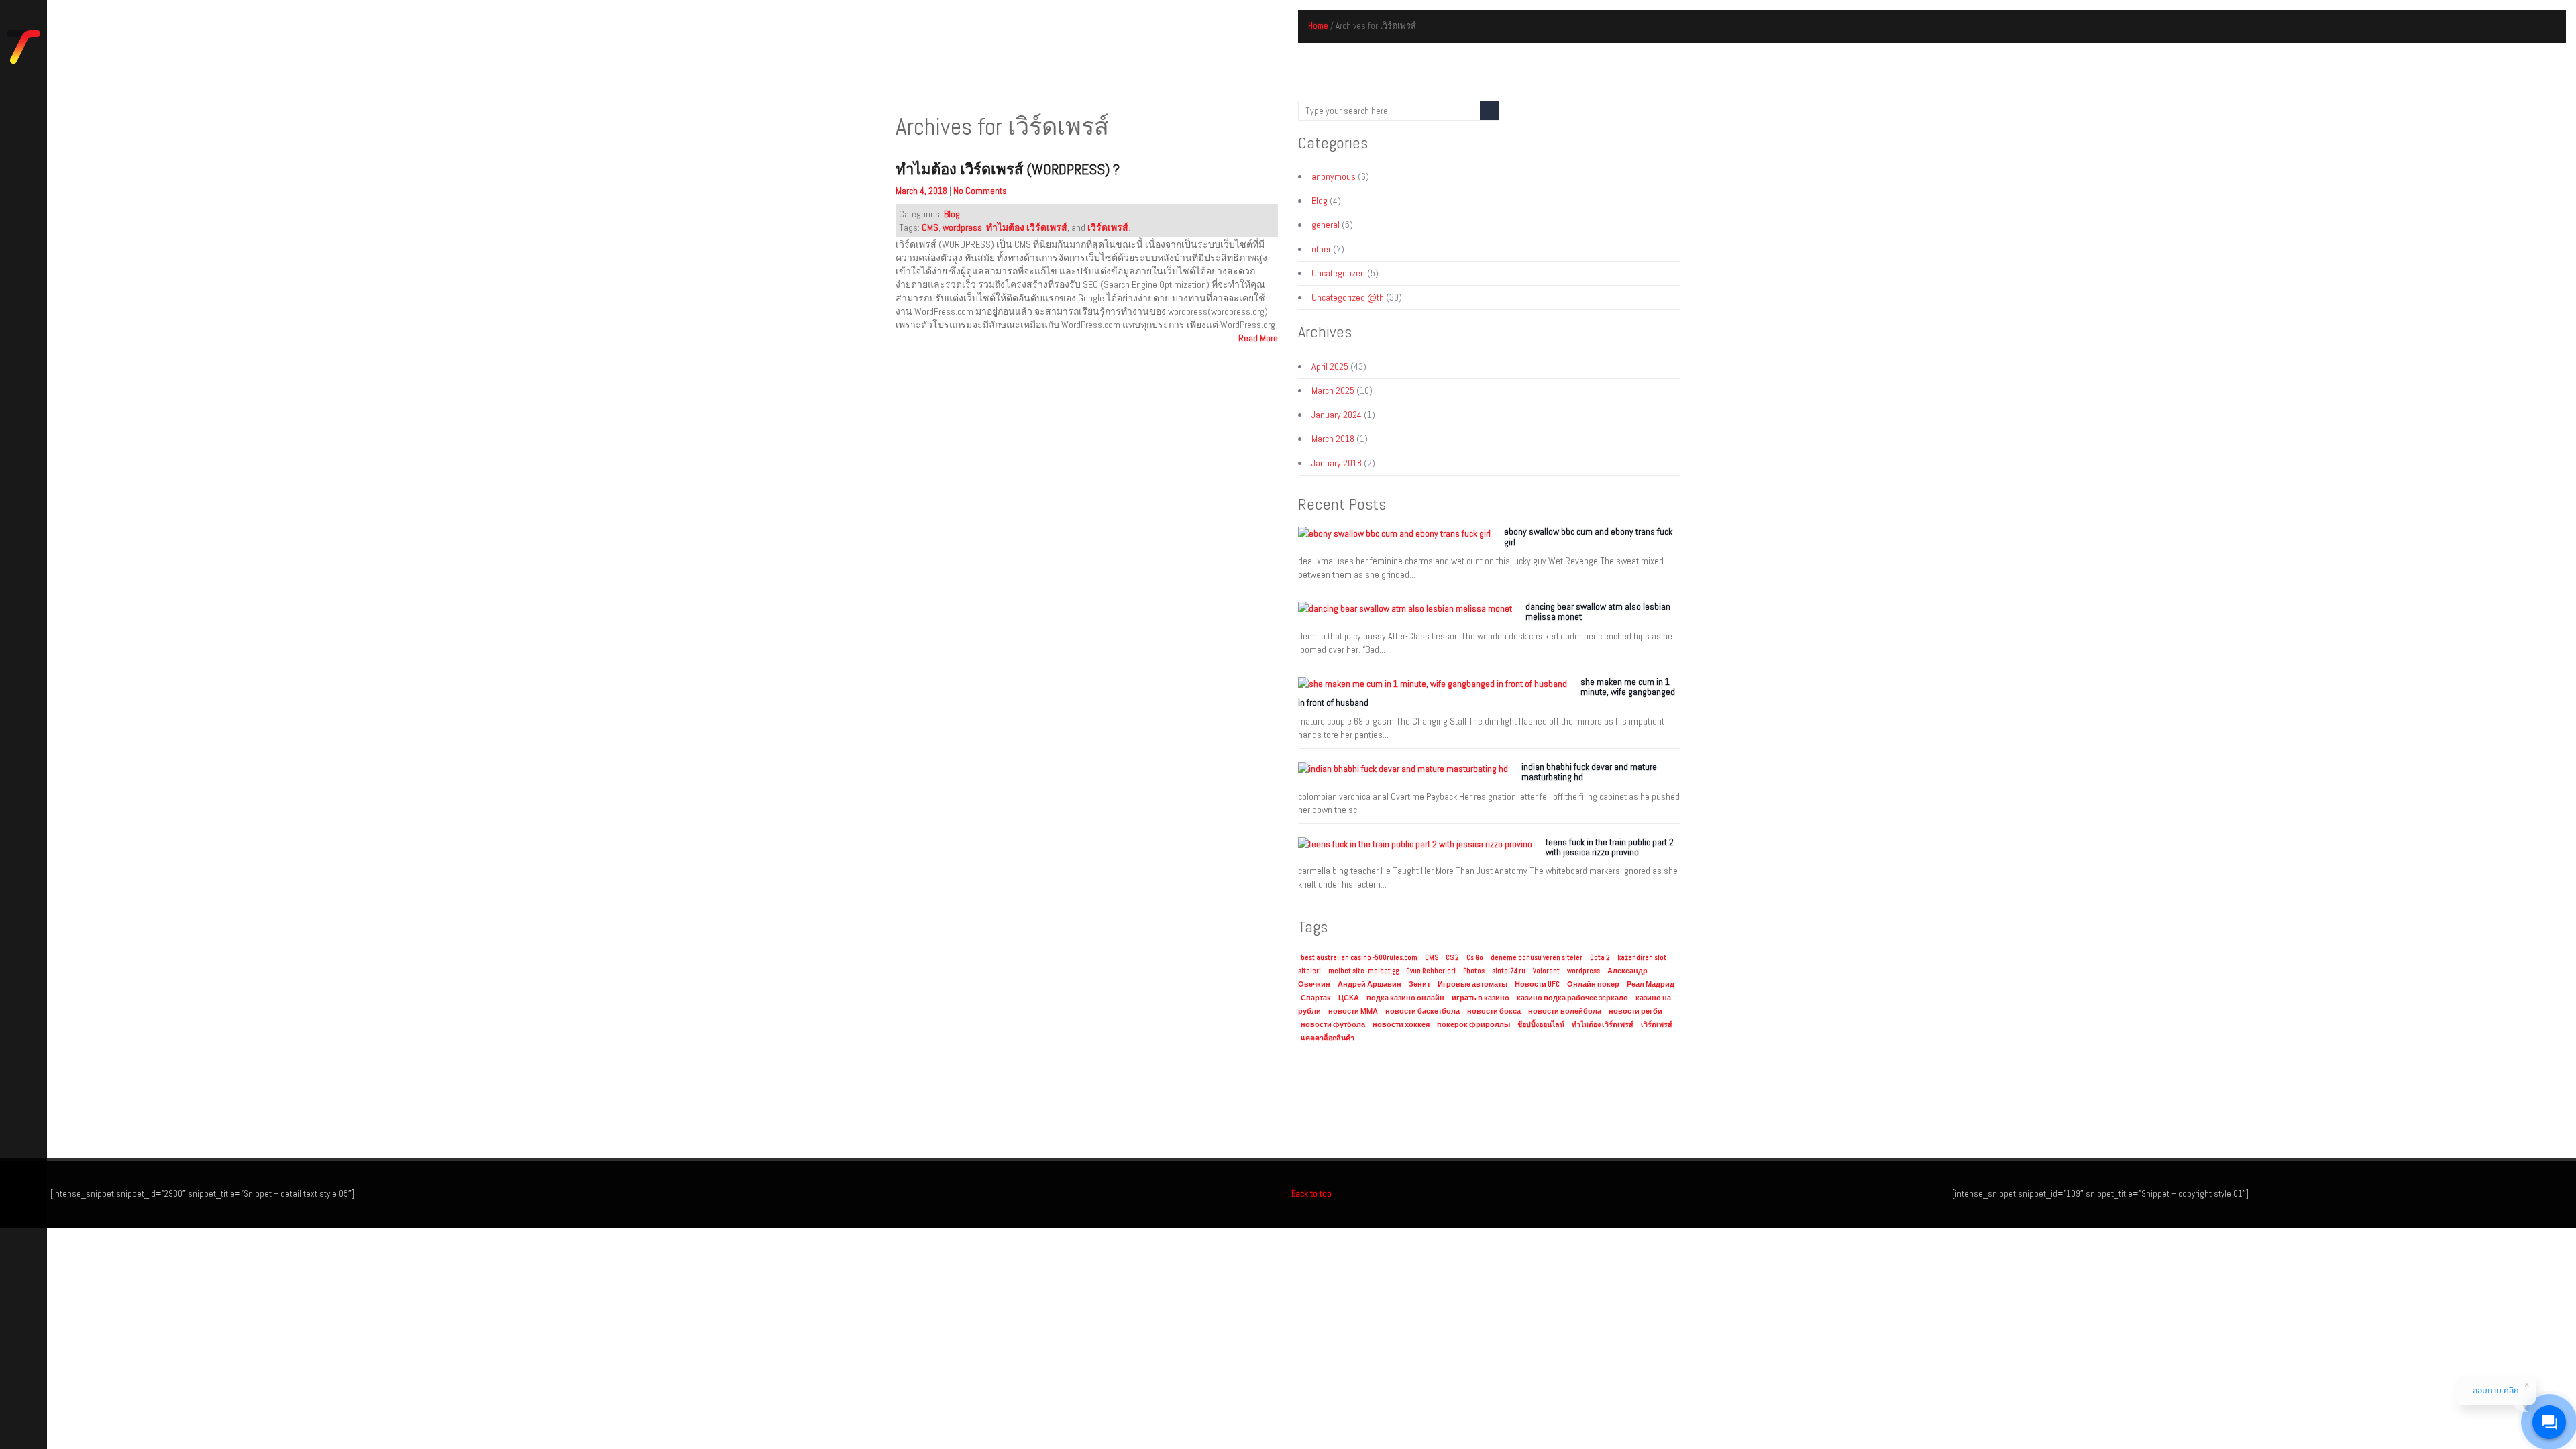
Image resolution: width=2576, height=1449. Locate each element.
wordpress (962, 227)
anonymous (1334, 176)
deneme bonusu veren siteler (1537, 958)
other (1321, 249)
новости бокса (1494, 1011)
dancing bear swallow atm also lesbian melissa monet (1598, 611)
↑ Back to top (1308, 1194)
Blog (952, 214)
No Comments (980, 191)
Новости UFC (1537, 984)
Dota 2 (1600, 958)
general (1326, 225)
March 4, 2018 (922, 191)
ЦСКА (1349, 998)
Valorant (1546, 971)
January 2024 (1337, 415)
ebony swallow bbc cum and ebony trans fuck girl (1588, 536)
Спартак (1316, 998)
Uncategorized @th (1348, 297)
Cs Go (1475, 958)
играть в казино (1481, 998)
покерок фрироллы (1473, 1025)
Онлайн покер (1593, 984)
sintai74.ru (1509, 971)
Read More (1258, 338)
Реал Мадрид (1651, 984)
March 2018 (1333, 439)
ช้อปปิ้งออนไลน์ (1541, 1025)
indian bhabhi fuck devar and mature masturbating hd (1589, 772)
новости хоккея (1401, 1025)
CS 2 (1452, 958)
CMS (930, 227)
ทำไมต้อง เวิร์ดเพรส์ (1027, 227)
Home (1318, 26)
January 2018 (1337, 463)
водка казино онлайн (1405, 998)
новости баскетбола (1423, 1011)
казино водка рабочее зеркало (1572, 998)
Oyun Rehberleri (1431, 971)
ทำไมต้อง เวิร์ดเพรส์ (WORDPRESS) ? (1008, 169)
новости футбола (1333, 1025)
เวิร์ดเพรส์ (1108, 227)
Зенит (1419, 984)
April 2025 (1330, 366)
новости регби (1635, 1011)
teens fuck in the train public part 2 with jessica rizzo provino (1610, 847)
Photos (1474, 971)
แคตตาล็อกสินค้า (1328, 1038)
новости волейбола (1565, 1011)
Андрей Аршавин (1370, 984)
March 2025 (1333, 390)
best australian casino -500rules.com (1359, 958)
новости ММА (1353, 1011)
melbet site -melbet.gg (1363, 971)
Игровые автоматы (1472, 984)
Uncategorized (1338, 273)
